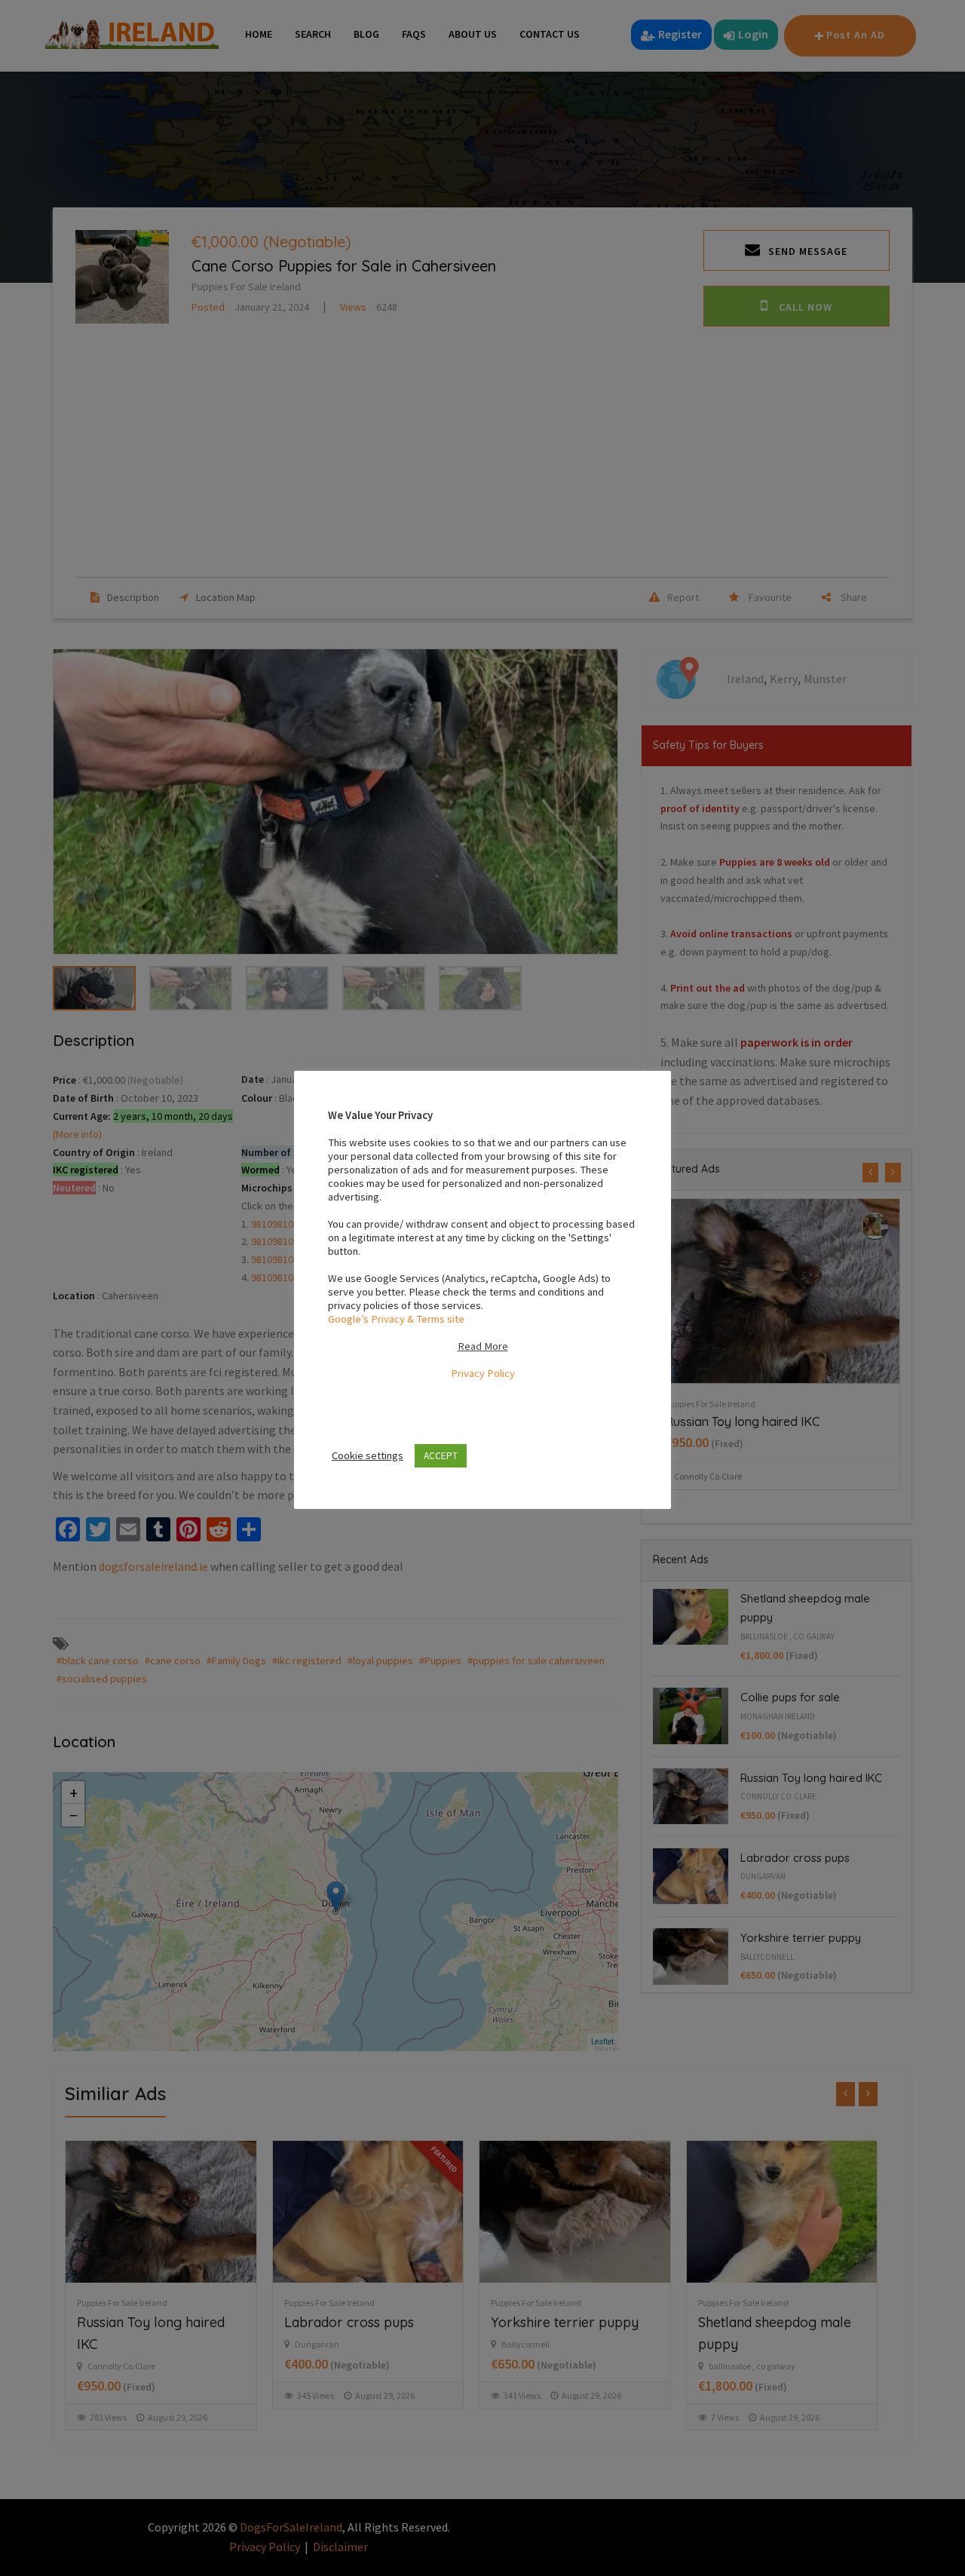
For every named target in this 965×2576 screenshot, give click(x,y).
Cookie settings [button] (368, 1455)
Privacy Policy (483, 1373)
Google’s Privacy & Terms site (396, 1319)
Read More (483, 1346)
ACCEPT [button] (441, 1456)
